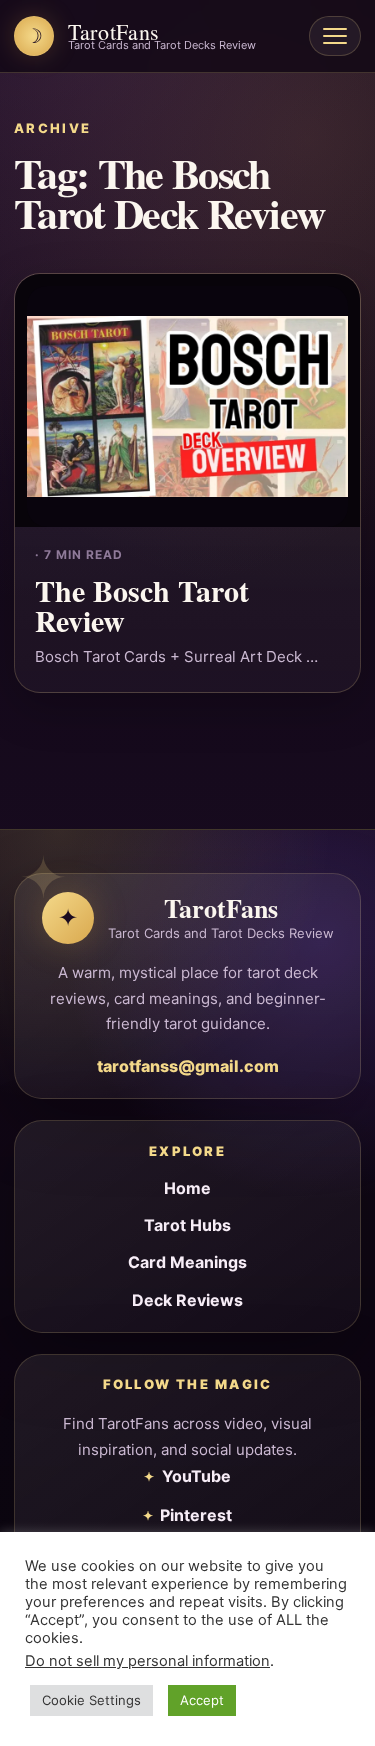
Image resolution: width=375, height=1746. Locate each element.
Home (187, 1188)
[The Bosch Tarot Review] (187, 400)
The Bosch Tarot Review (142, 605)
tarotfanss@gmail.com (188, 1066)
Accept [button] (202, 1700)
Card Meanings (187, 1262)
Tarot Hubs (187, 1225)
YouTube (196, 1476)
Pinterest (196, 1515)
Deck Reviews (187, 1300)
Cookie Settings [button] (91, 1700)
